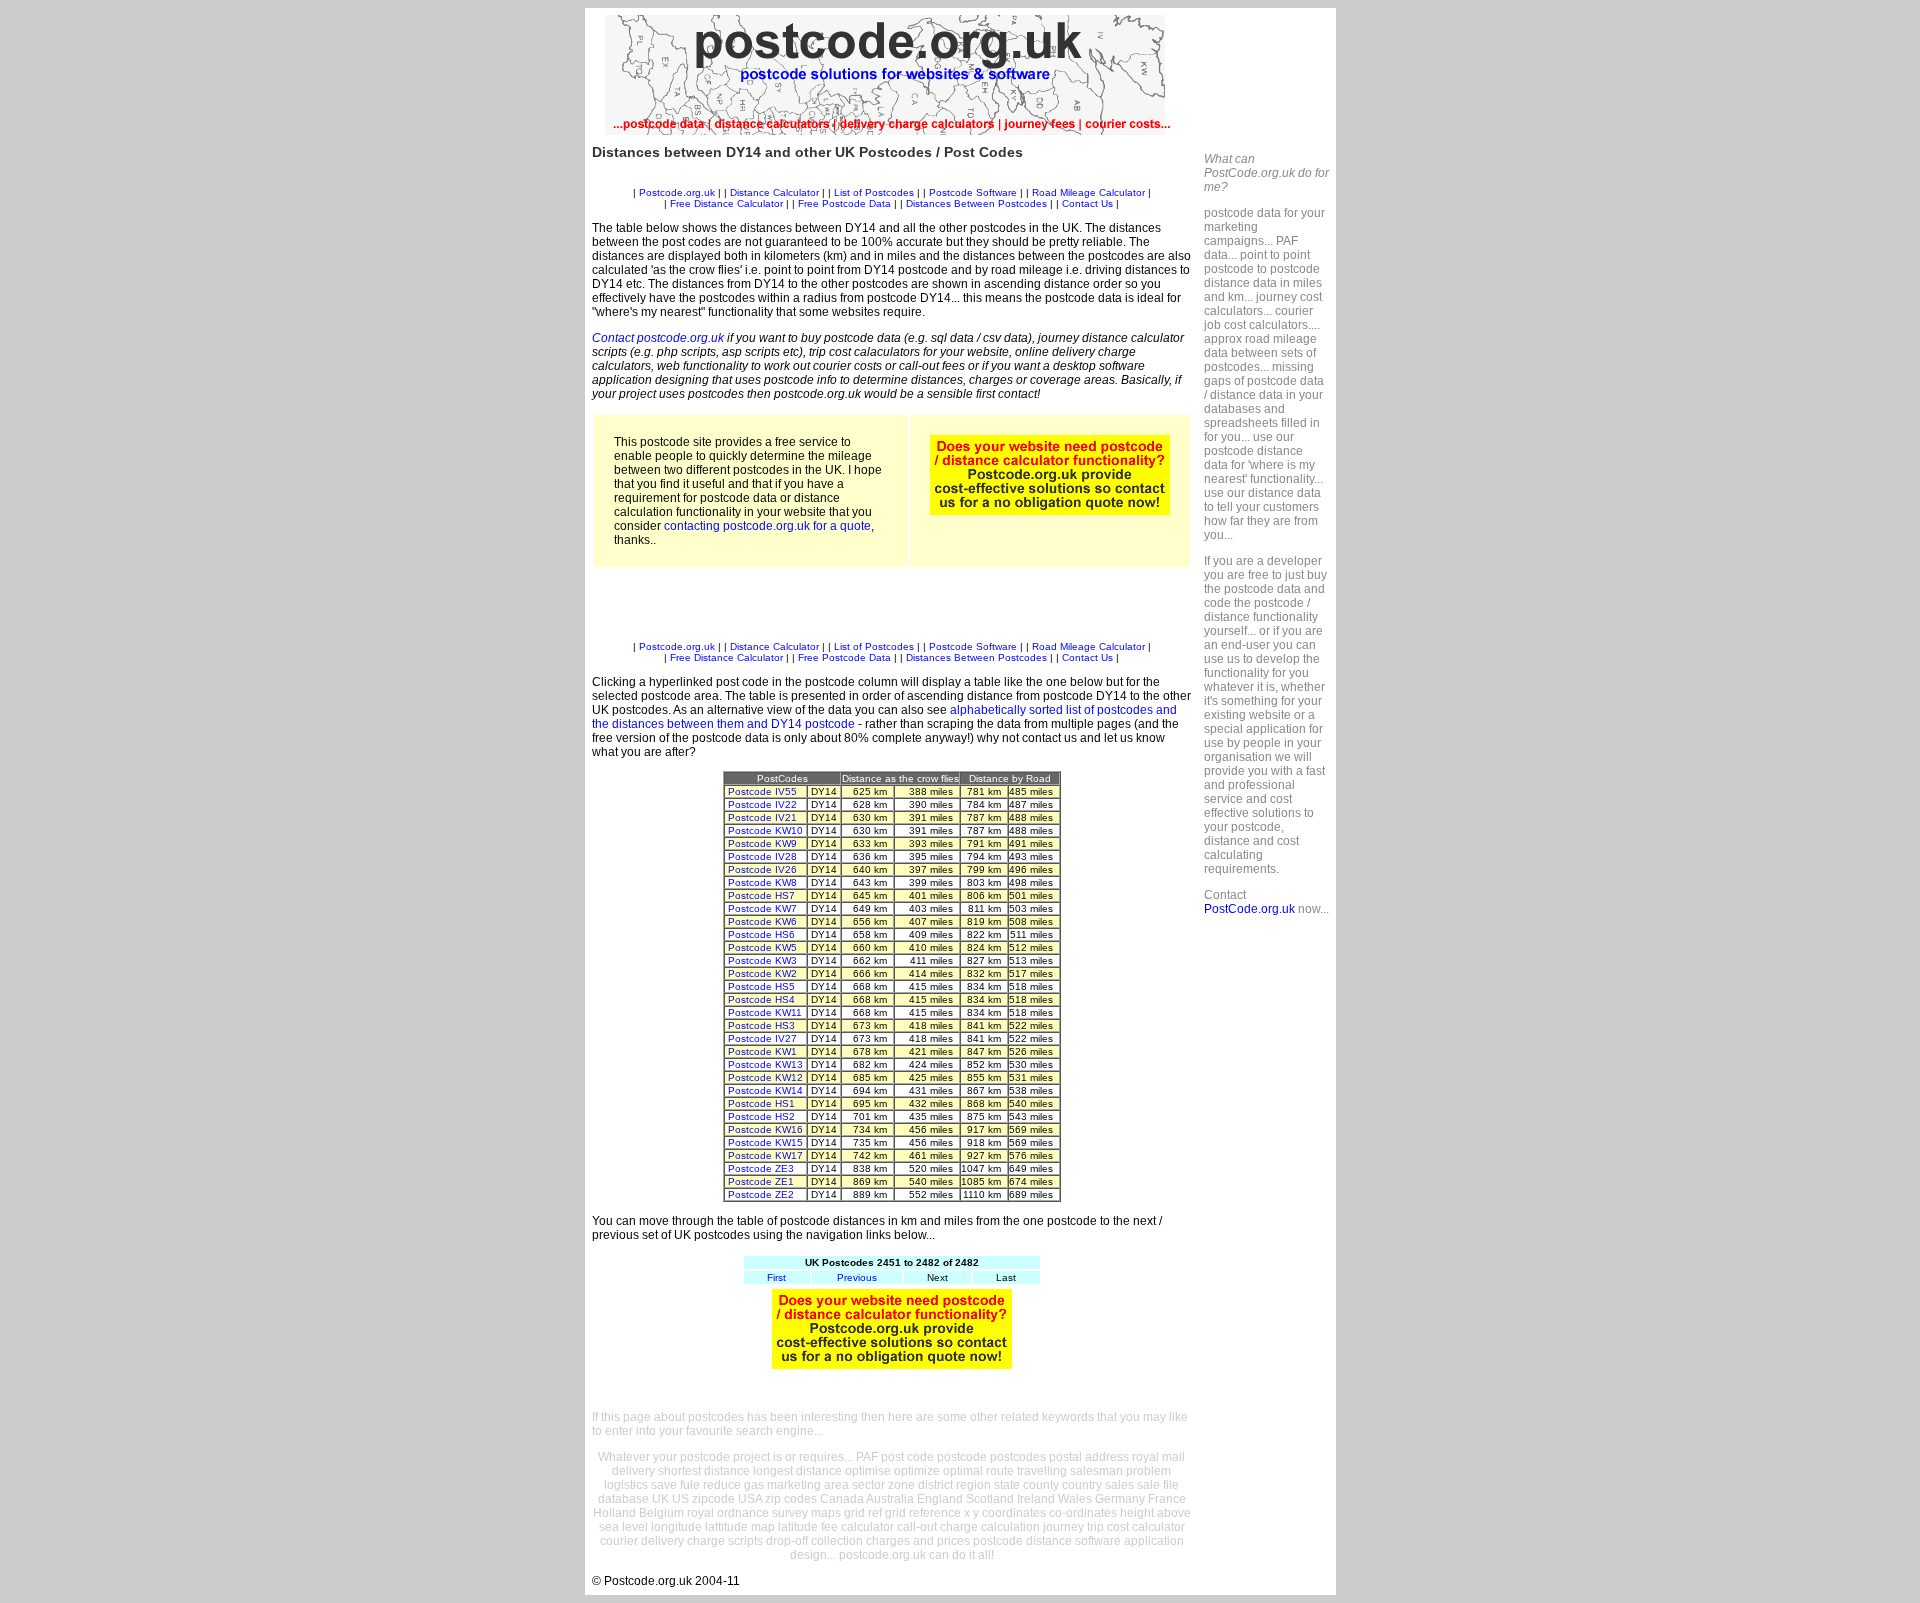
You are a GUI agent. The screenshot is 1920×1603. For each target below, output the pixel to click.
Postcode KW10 (765, 830)
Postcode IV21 (762, 817)
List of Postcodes (874, 192)
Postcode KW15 (765, 1142)
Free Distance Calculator (726, 203)
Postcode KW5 (762, 947)
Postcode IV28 (762, 856)
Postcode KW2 (762, 973)
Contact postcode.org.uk (658, 338)
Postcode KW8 (762, 882)
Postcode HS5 (761, 986)
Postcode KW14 (765, 1090)
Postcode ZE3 (761, 1168)
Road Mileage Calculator (1088, 192)
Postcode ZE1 (761, 1181)
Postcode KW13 (765, 1064)
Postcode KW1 (762, 1051)
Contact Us (1089, 203)
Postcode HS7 (761, 895)
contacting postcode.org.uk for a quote (767, 526)
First (776, 1277)
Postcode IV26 (762, 869)
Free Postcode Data (844, 203)
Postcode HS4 (761, 999)
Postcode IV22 (762, 804)
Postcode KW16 (765, 1129)
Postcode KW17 (765, 1155)
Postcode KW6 (762, 921)
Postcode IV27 (762, 1038)
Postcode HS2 (761, 1116)
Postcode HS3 (761, 1025)
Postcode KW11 (765, 1012)
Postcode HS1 (761, 1103)
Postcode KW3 (762, 960)
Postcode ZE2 (761, 1194)
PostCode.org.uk (1249, 909)
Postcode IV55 (762, 791)
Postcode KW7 (762, 908)
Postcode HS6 (761, 934)
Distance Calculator (774, 192)
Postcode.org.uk (677, 192)
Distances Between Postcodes (976, 203)
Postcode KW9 (762, 843)
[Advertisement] (892, 179)
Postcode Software (973, 192)
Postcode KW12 (765, 1077)
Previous (857, 1277)
